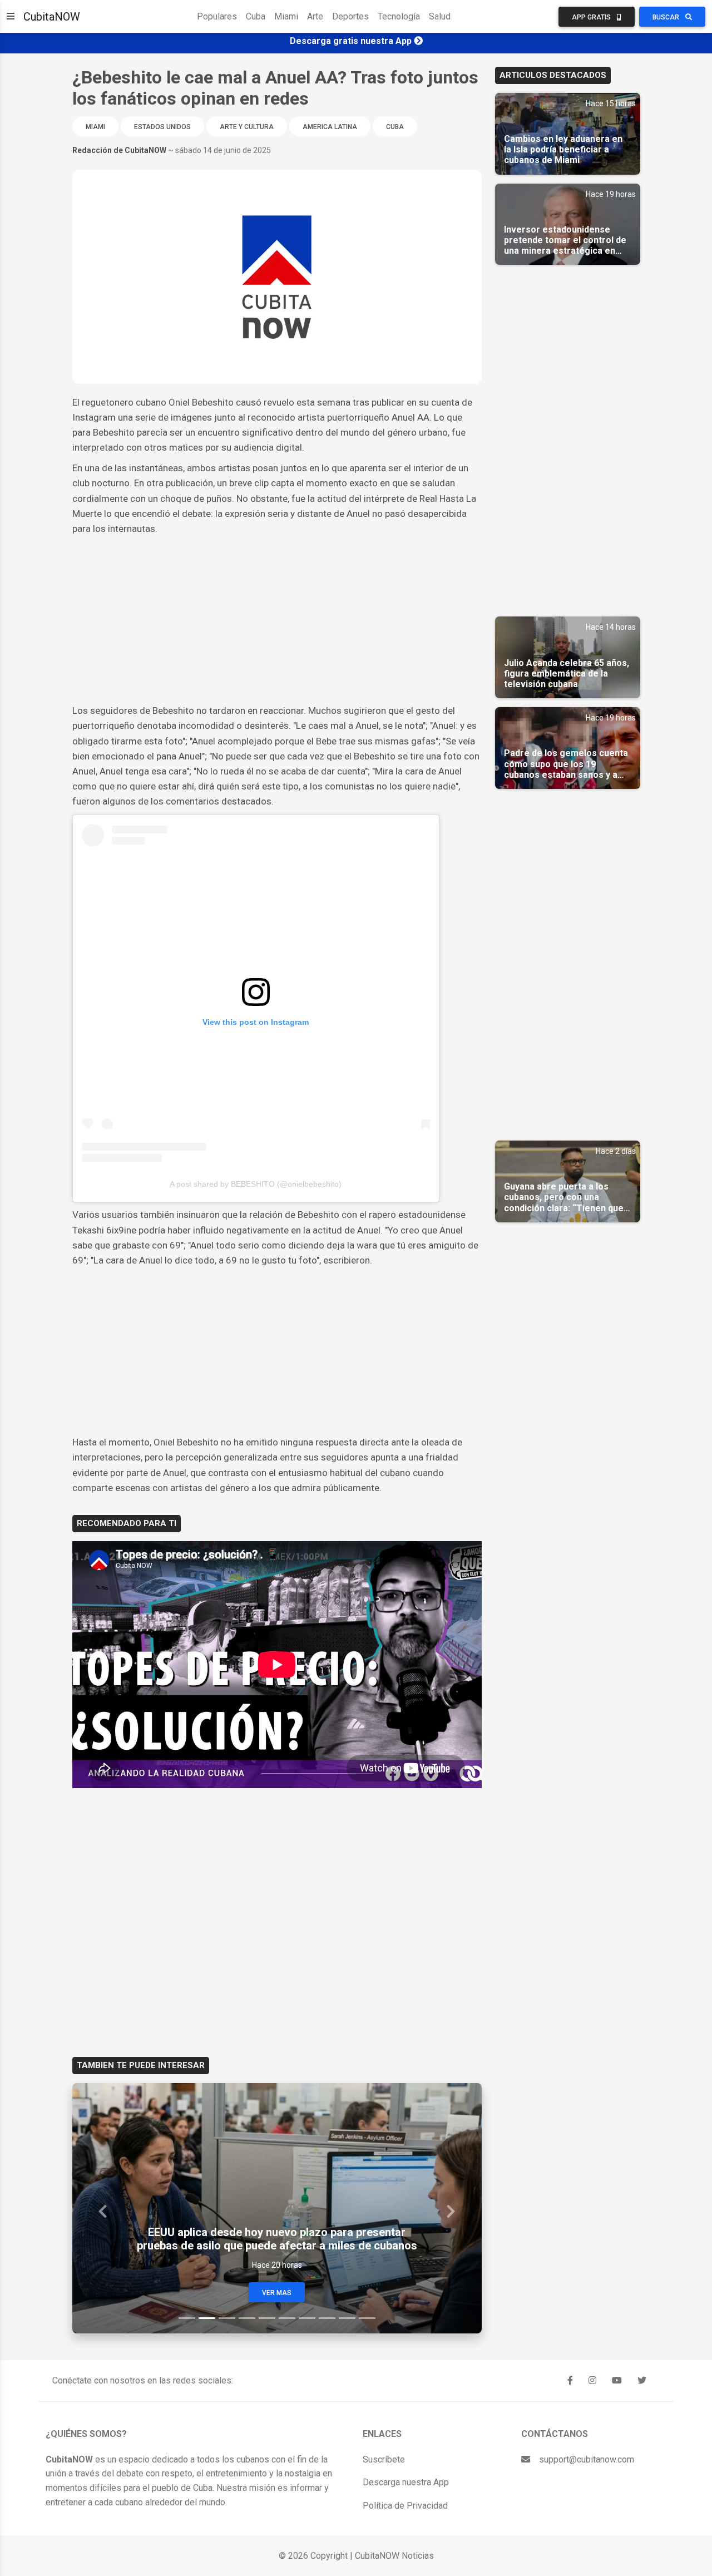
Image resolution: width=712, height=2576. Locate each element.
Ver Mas (277, 2293)
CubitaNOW (52, 17)
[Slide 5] (267, 2318)
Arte (315, 16)
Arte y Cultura (247, 127)
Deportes (350, 16)
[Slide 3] (227, 2318)
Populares (217, 16)
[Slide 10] (367, 2318)
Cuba (256, 16)
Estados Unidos (162, 127)
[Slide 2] (207, 2318)
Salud (440, 16)
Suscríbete (384, 2459)
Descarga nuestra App (406, 2482)
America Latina (330, 127)
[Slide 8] (327, 2318)
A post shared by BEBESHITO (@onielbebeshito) (256, 1184)
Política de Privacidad (405, 2506)
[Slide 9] (347, 2318)
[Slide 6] (287, 2318)
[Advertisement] (277, 620)
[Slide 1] (187, 2318)
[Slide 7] (307, 2318)
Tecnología (399, 16)
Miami (286, 16)
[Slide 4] (247, 2318)
